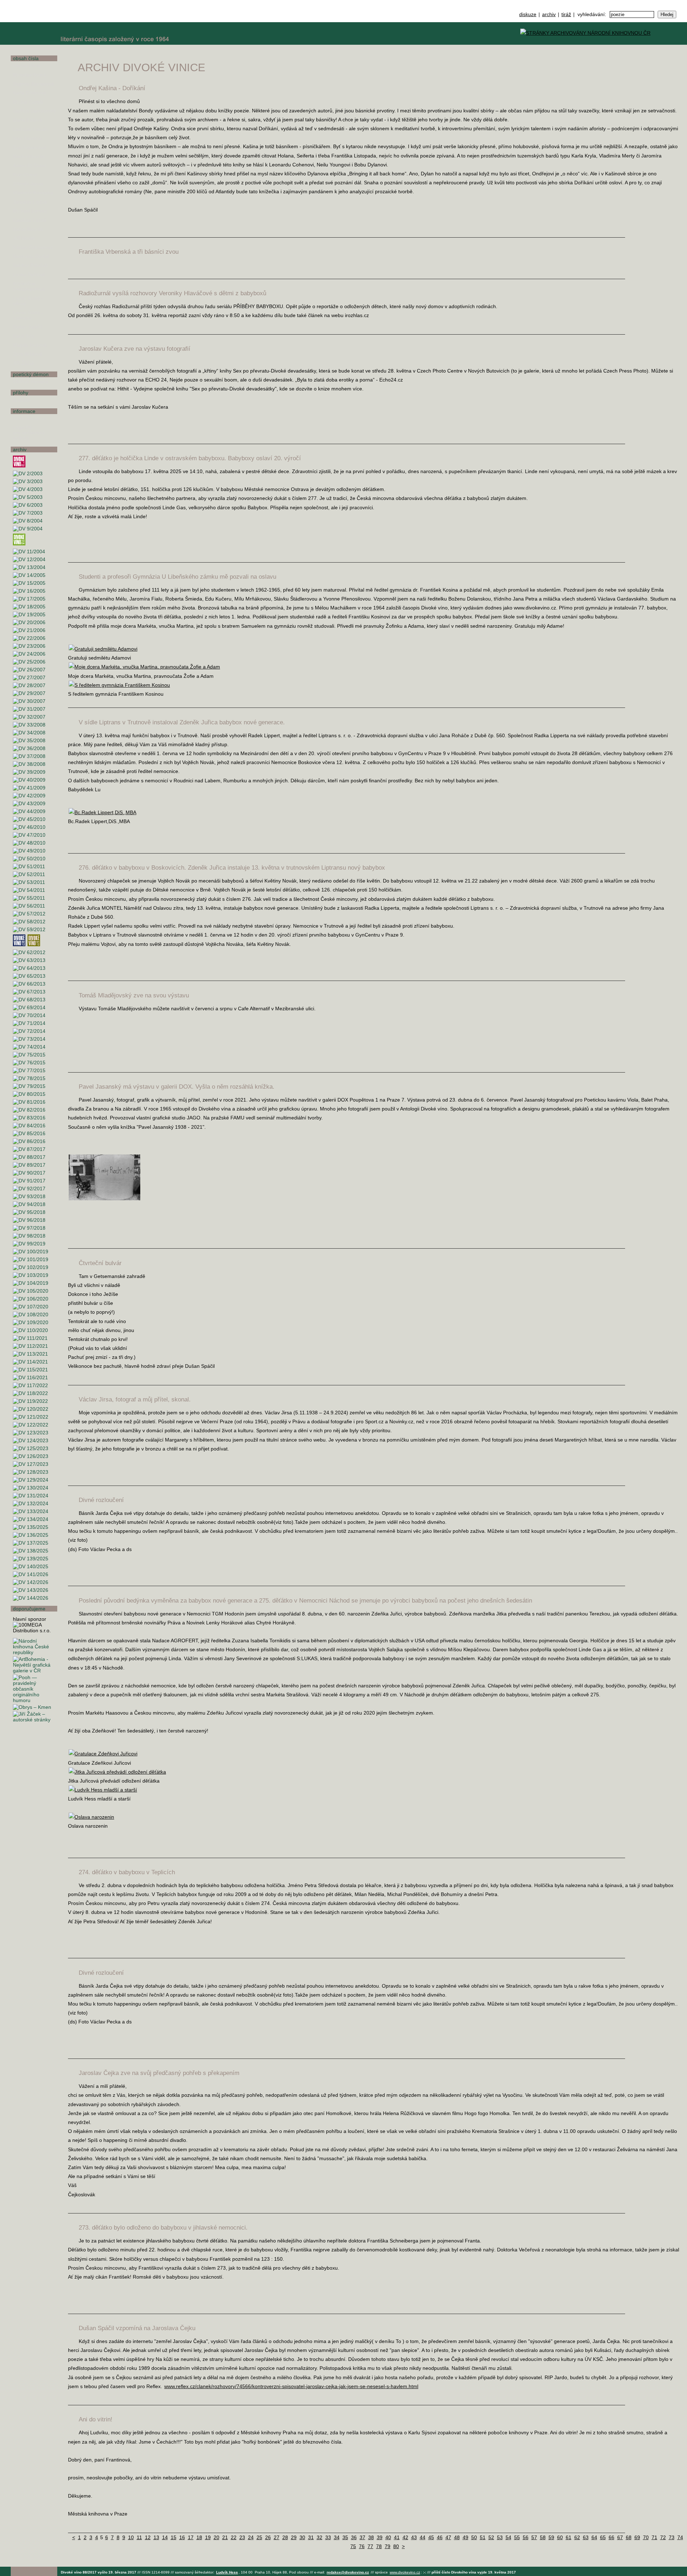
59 (551, 2537)
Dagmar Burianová (33, 84)
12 (148, 2537)
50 (474, 2537)
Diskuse (22, 400)
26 (268, 2537)
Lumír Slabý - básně (28, 301)
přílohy (21, 393)
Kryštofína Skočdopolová (29, 286)
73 (672, 2537)
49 (466, 2537)
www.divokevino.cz (405, 2572)
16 (182, 2537)
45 (431, 2537)
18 (199, 2537)
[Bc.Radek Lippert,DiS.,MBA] (103, 812)
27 (277, 2537)
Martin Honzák (29, 157)
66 (612, 2537)
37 (362, 2537)
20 (216, 2537)
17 (191, 2537)
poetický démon (31, 374)
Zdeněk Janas (28, 184)
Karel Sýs (23, 336)
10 (131, 2537)
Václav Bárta (27, 66)
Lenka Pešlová (29, 275)
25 (259, 2537)
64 (594, 2537)
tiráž (566, 14)
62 (577, 2537)
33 (328, 2537)
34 (337, 2537)
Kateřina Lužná (30, 220)
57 (534, 2537)
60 (560, 2537)
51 (483, 2537)
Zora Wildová (28, 354)
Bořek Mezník (28, 229)
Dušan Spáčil (28, 327)
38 (371, 2537)
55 (517, 2537)
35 (345, 2537)
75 (353, 2546)
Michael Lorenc (30, 211)
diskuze (528, 14)
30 (302, 2537)
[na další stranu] (679, 53)
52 (491, 2537)
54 (508, 2537)
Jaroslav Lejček (30, 202)
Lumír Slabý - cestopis (28, 315)
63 (586, 2537)
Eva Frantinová (30, 148)
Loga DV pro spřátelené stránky (29, 433)
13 (156, 2537)
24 (251, 2537)
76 (362, 2546)
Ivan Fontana (27, 138)
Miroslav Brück (30, 75)
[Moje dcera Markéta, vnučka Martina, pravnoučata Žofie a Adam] (144, 667)
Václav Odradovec (33, 247)
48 (457, 2537)
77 (370, 2546)
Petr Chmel (25, 175)
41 (397, 2537)
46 (440, 2537)
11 (139, 2537)
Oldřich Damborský (34, 111)
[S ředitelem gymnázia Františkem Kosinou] (119, 685)
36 (354, 2537)
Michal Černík (28, 102)
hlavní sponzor (30, 1619)
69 (637, 2537)
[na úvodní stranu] (34, 22)
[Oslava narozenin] (91, 1817)
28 (285, 2537)
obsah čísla (26, 58)
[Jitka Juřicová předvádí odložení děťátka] (117, 1772)
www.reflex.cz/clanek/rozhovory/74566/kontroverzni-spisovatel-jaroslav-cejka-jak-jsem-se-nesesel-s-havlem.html (291, 2386)
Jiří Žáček (24, 363)
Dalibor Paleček (30, 265)
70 (646, 2537)
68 (629, 2537)
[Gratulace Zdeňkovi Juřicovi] (103, 1754)
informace (24, 411)
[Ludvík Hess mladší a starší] (103, 1790)
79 (388, 2546)
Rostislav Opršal (31, 256)
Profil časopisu (30, 419)
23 (242, 2537)
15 (174, 2537)
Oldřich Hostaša (31, 382)
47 (448, 2537)
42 (405, 2537)
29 (294, 2537)
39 (380, 2537)
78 (379, 2546)
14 (165, 2537)
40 (388, 2537)
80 (396, 2546)
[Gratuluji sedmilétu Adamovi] (103, 649)
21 (225, 2537)
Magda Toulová (30, 345)
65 (603, 2537)
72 (663, 2537)
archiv (549, 14)
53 (500, 2537)
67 (620, 2537)
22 (234, 2537)
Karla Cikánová (30, 93)
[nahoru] (21, 2555)
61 (569, 2537)
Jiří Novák (24, 238)
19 (208, 2537)
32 (320, 2537)
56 (526, 2537)
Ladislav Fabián (30, 129)
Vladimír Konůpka (33, 193)
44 (423, 2537)
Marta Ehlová (27, 120)
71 (654, 2537)
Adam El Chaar (30, 166)
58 (543, 2537)
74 (680, 2537)
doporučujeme (29, 1609)
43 (414, 2537)
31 (311, 2537)
